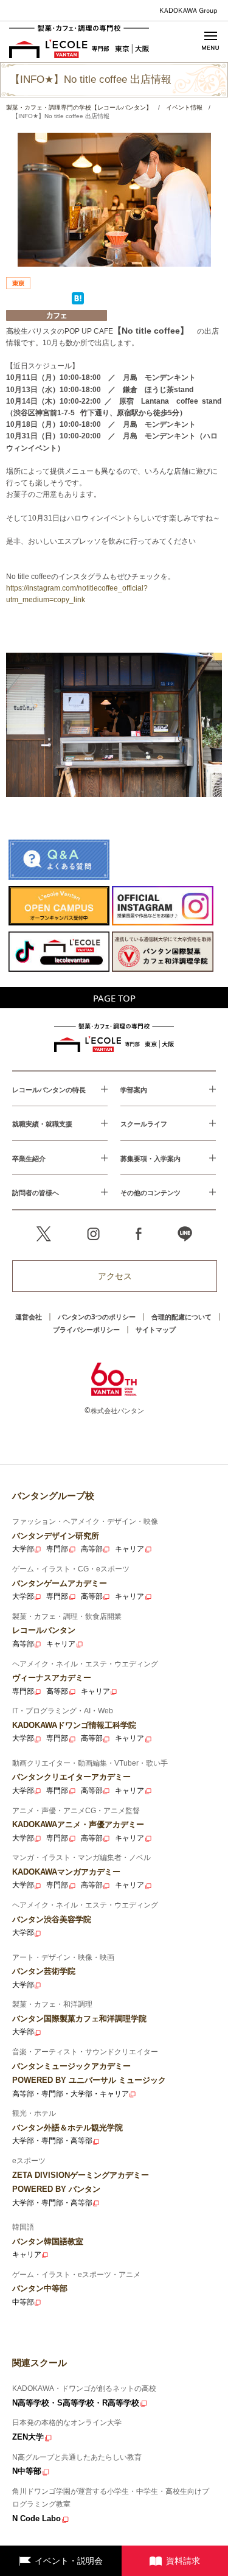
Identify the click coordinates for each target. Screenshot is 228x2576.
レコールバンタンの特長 (49, 1090)
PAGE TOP (114, 998)
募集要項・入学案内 (150, 1158)
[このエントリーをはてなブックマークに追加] (78, 302)
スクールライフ (144, 1124)
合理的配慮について (181, 1317)
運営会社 (29, 1317)
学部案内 (134, 1090)
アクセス (115, 1276)
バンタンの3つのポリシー (97, 1317)
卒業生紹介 (29, 1158)
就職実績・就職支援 (42, 1124)
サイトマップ (156, 1329)
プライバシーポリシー (86, 1329)
